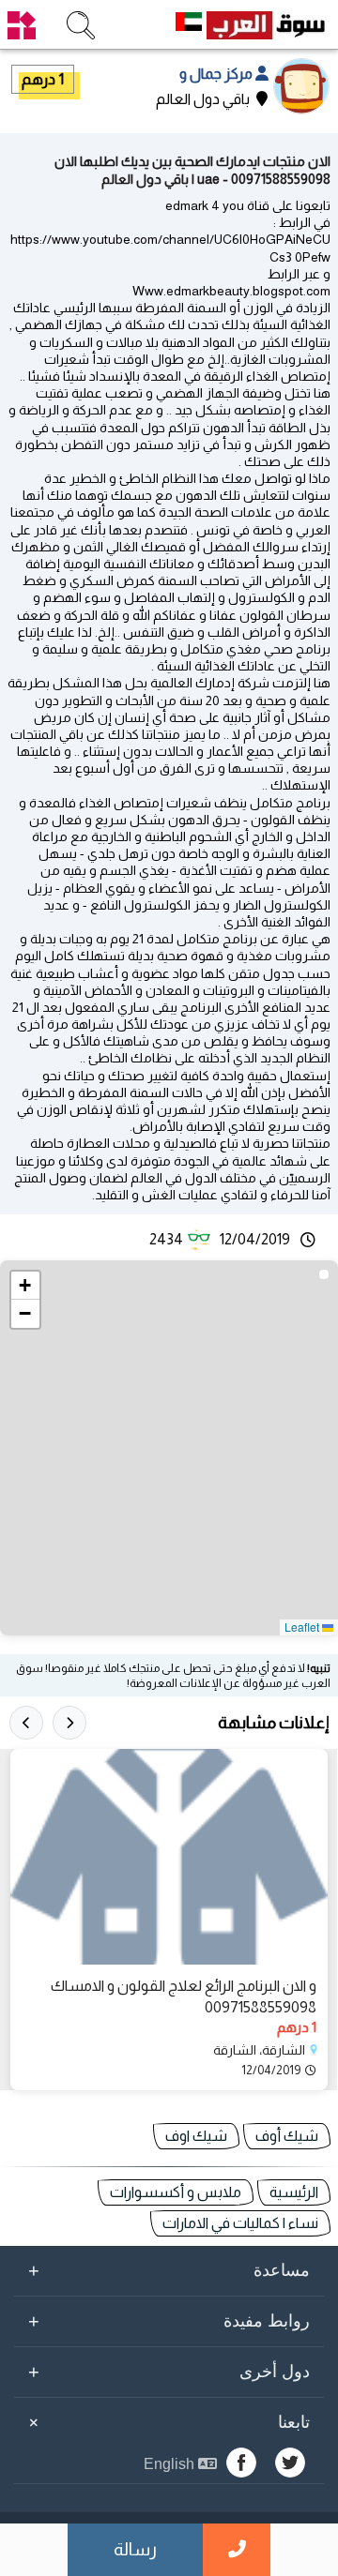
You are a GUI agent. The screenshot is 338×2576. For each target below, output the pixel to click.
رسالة (135, 2549)
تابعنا (166, 2422)
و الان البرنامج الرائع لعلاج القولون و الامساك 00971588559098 (184, 1996)
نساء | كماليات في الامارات (240, 2223)
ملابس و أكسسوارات (176, 2192)
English (171, 2464)
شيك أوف (287, 2136)
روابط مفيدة (169, 2321)
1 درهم (43, 79)
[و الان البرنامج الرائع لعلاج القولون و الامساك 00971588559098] (169, 1857)
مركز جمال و (217, 74)
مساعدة (169, 2270)
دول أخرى (169, 2372)
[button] (25, 1286)
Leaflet (303, 1627)
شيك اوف (196, 2136)
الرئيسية (294, 2192)
